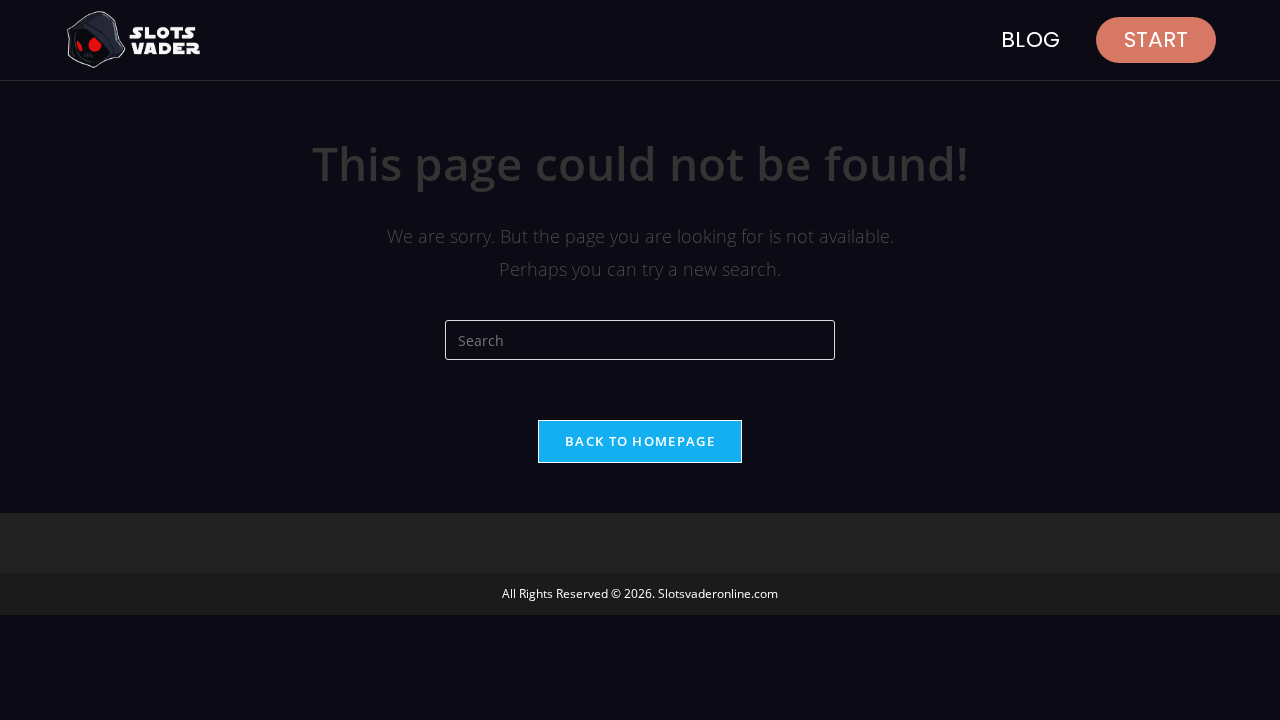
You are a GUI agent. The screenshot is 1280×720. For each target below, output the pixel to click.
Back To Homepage (640, 441)
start (1156, 39)
